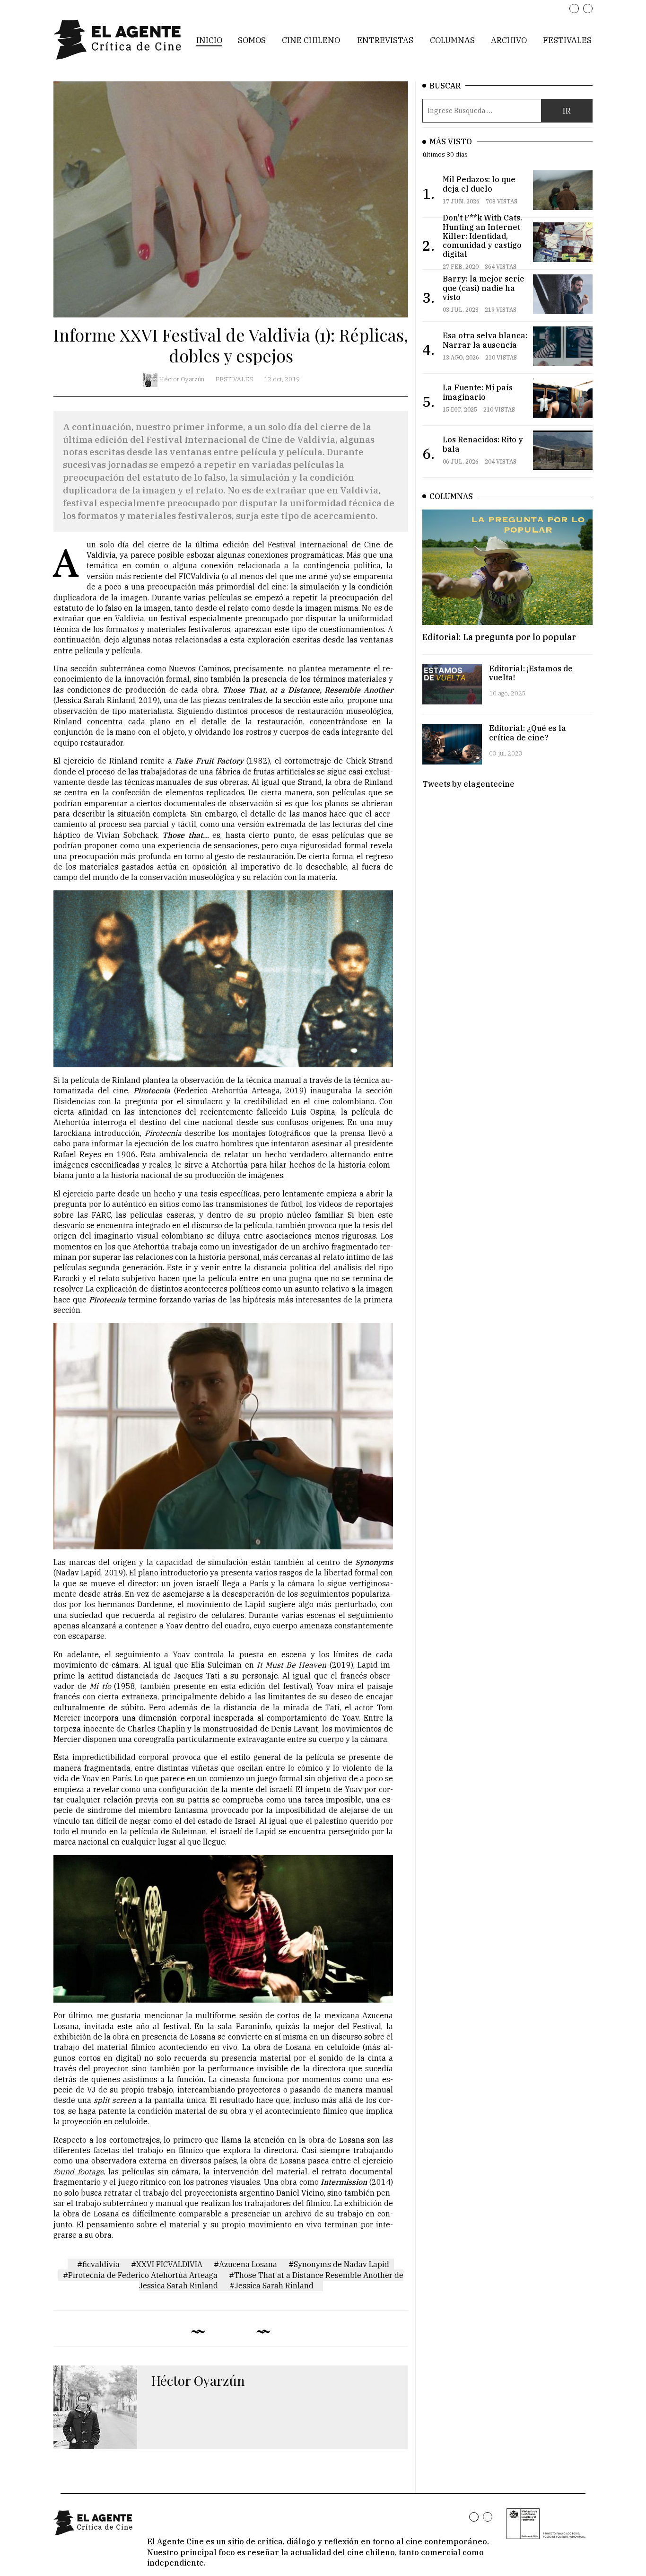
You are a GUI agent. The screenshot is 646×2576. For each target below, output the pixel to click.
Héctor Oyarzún (182, 379)
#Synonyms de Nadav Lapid (339, 2264)
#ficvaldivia (98, 2264)
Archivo (509, 40)
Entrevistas (385, 40)
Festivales (567, 40)
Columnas (452, 40)
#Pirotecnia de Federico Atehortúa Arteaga (140, 2275)
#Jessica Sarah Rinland (271, 2286)
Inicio (209, 40)
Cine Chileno (311, 40)
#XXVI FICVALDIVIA (167, 2264)
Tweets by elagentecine (468, 784)
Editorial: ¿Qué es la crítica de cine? (528, 733)
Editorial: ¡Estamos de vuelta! (531, 673)
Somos (252, 40)
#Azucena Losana (245, 2264)
